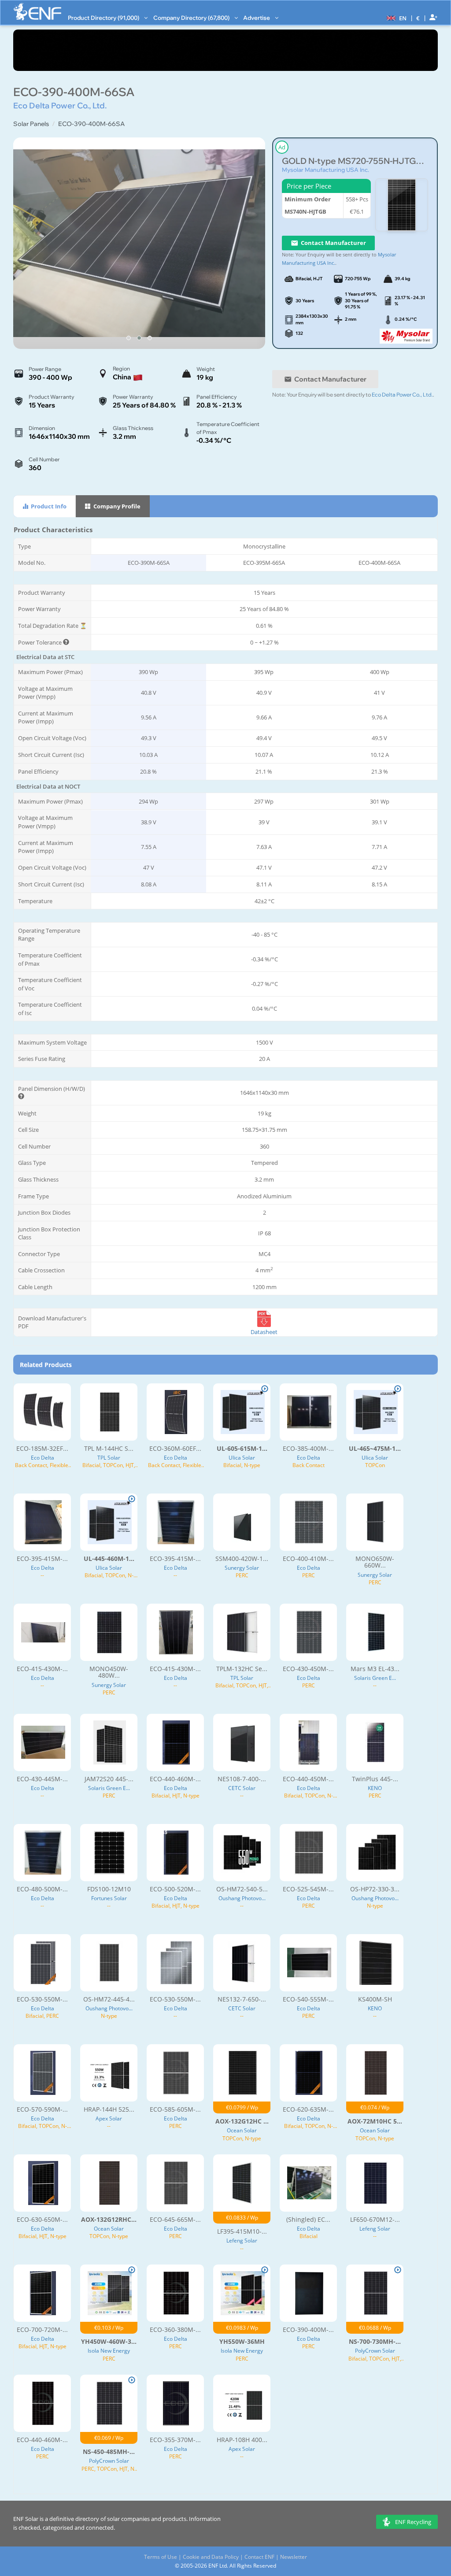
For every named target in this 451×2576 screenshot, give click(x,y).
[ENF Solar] (37, 12)
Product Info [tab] (48, 506)
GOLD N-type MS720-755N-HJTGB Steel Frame (355, 161)
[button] (396, 18)
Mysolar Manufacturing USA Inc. (325, 170)
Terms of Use (161, 2557)
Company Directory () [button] (192, 18)
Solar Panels (31, 124)
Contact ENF (259, 2557)
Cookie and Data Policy (211, 2557)
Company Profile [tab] (116, 506)
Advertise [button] (257, 18)
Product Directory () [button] (104, 18)
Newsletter (294, 2557)
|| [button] (418, 18)
